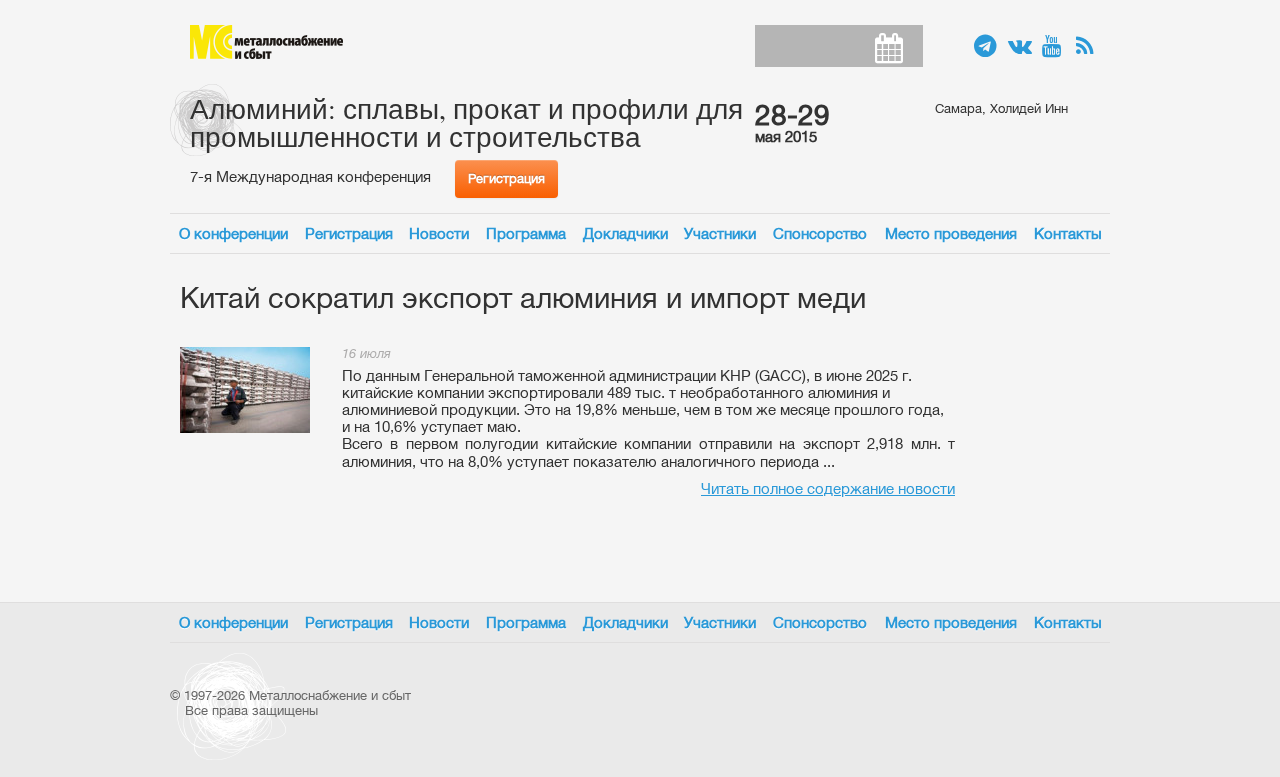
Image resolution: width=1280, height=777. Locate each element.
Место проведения (951, 233)
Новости (439, 233)
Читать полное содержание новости (828, 488)
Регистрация (506, 178)
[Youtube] (1054, 47)
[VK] (1020, 47)
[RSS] (1088, 47)
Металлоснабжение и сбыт (266, 42)
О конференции (233, 233)
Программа (526, 233)
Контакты (1068, 233)
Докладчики (625, 233)
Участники (720, 233)
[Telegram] (986, 47)
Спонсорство (820, 233)
